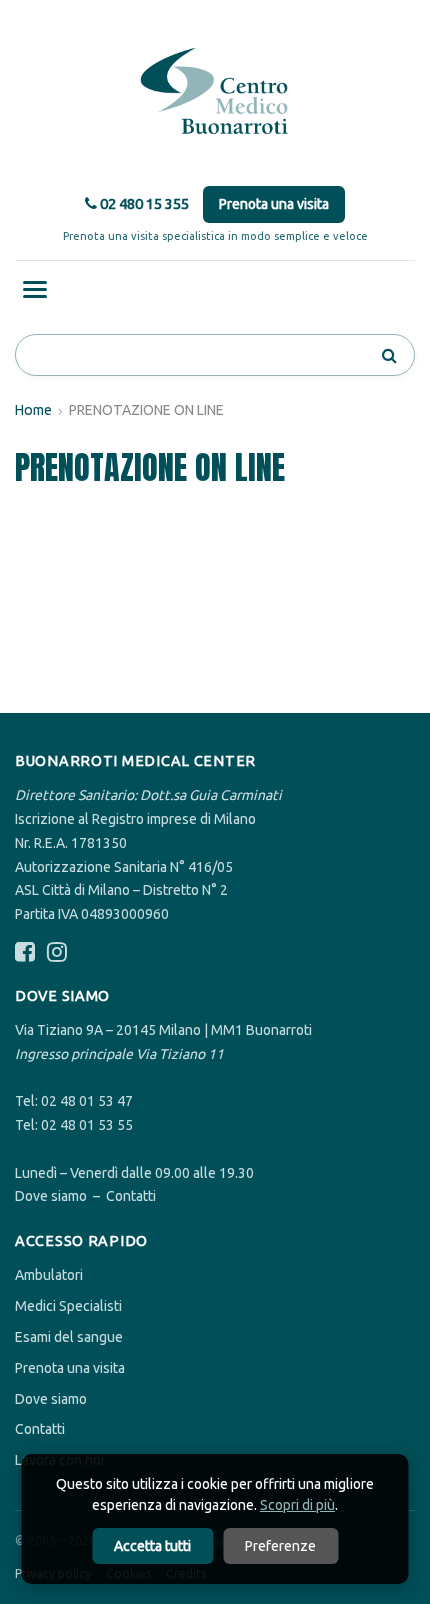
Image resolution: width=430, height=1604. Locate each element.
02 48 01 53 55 (87, 1125)
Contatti (131, 1196)
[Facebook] (25, 952)
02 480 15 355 (143, 203)
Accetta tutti (152, 1546)
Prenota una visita (274, 204)
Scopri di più (297, 1505)
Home (33, 410)
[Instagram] (57, 952)
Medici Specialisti (68, 1306)
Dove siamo (51, 1196)
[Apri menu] (35, 289)
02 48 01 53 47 (87, 1101)
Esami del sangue (69, 1337)
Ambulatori (49, 1275)
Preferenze (280, 1546)
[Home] (215, 92)
